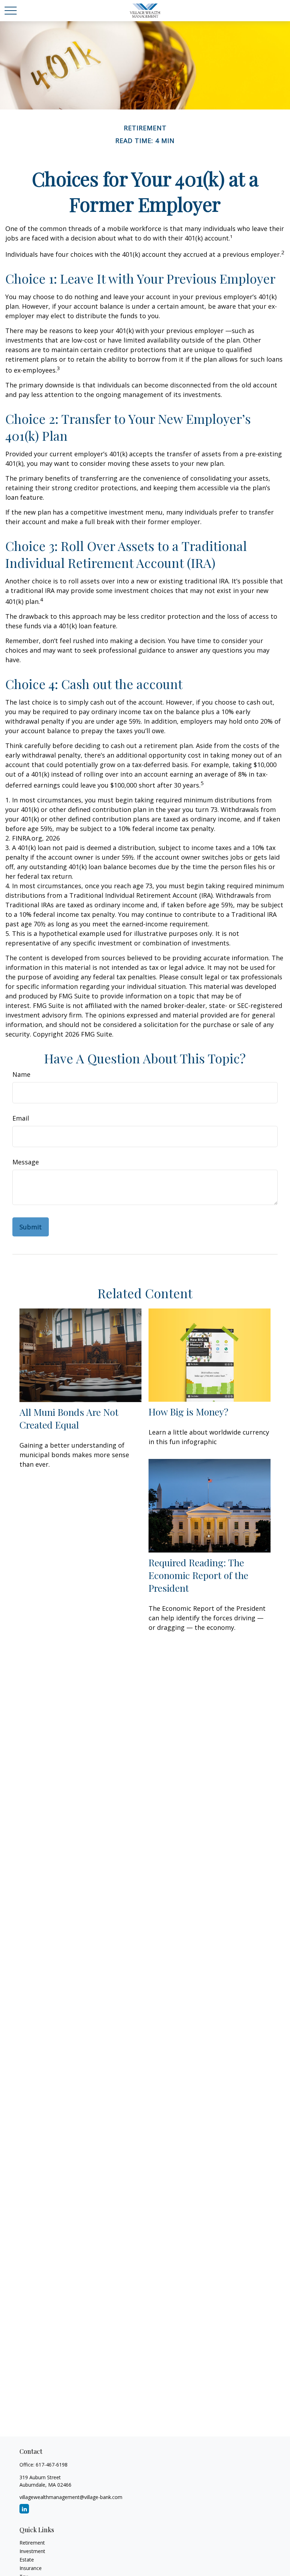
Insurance (31, 2568)
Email (21, 1118)
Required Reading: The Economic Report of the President (198, 1575)
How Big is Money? (188, 1412)
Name (21, 1074)
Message (26, 1162)
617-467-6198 (52, 2465)
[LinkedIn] (24, 2509)
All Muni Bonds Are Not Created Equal (69, 1418)
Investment (32, 2551)
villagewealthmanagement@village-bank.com (71, 2497)
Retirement (32, 2543)
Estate (27, 2560)
